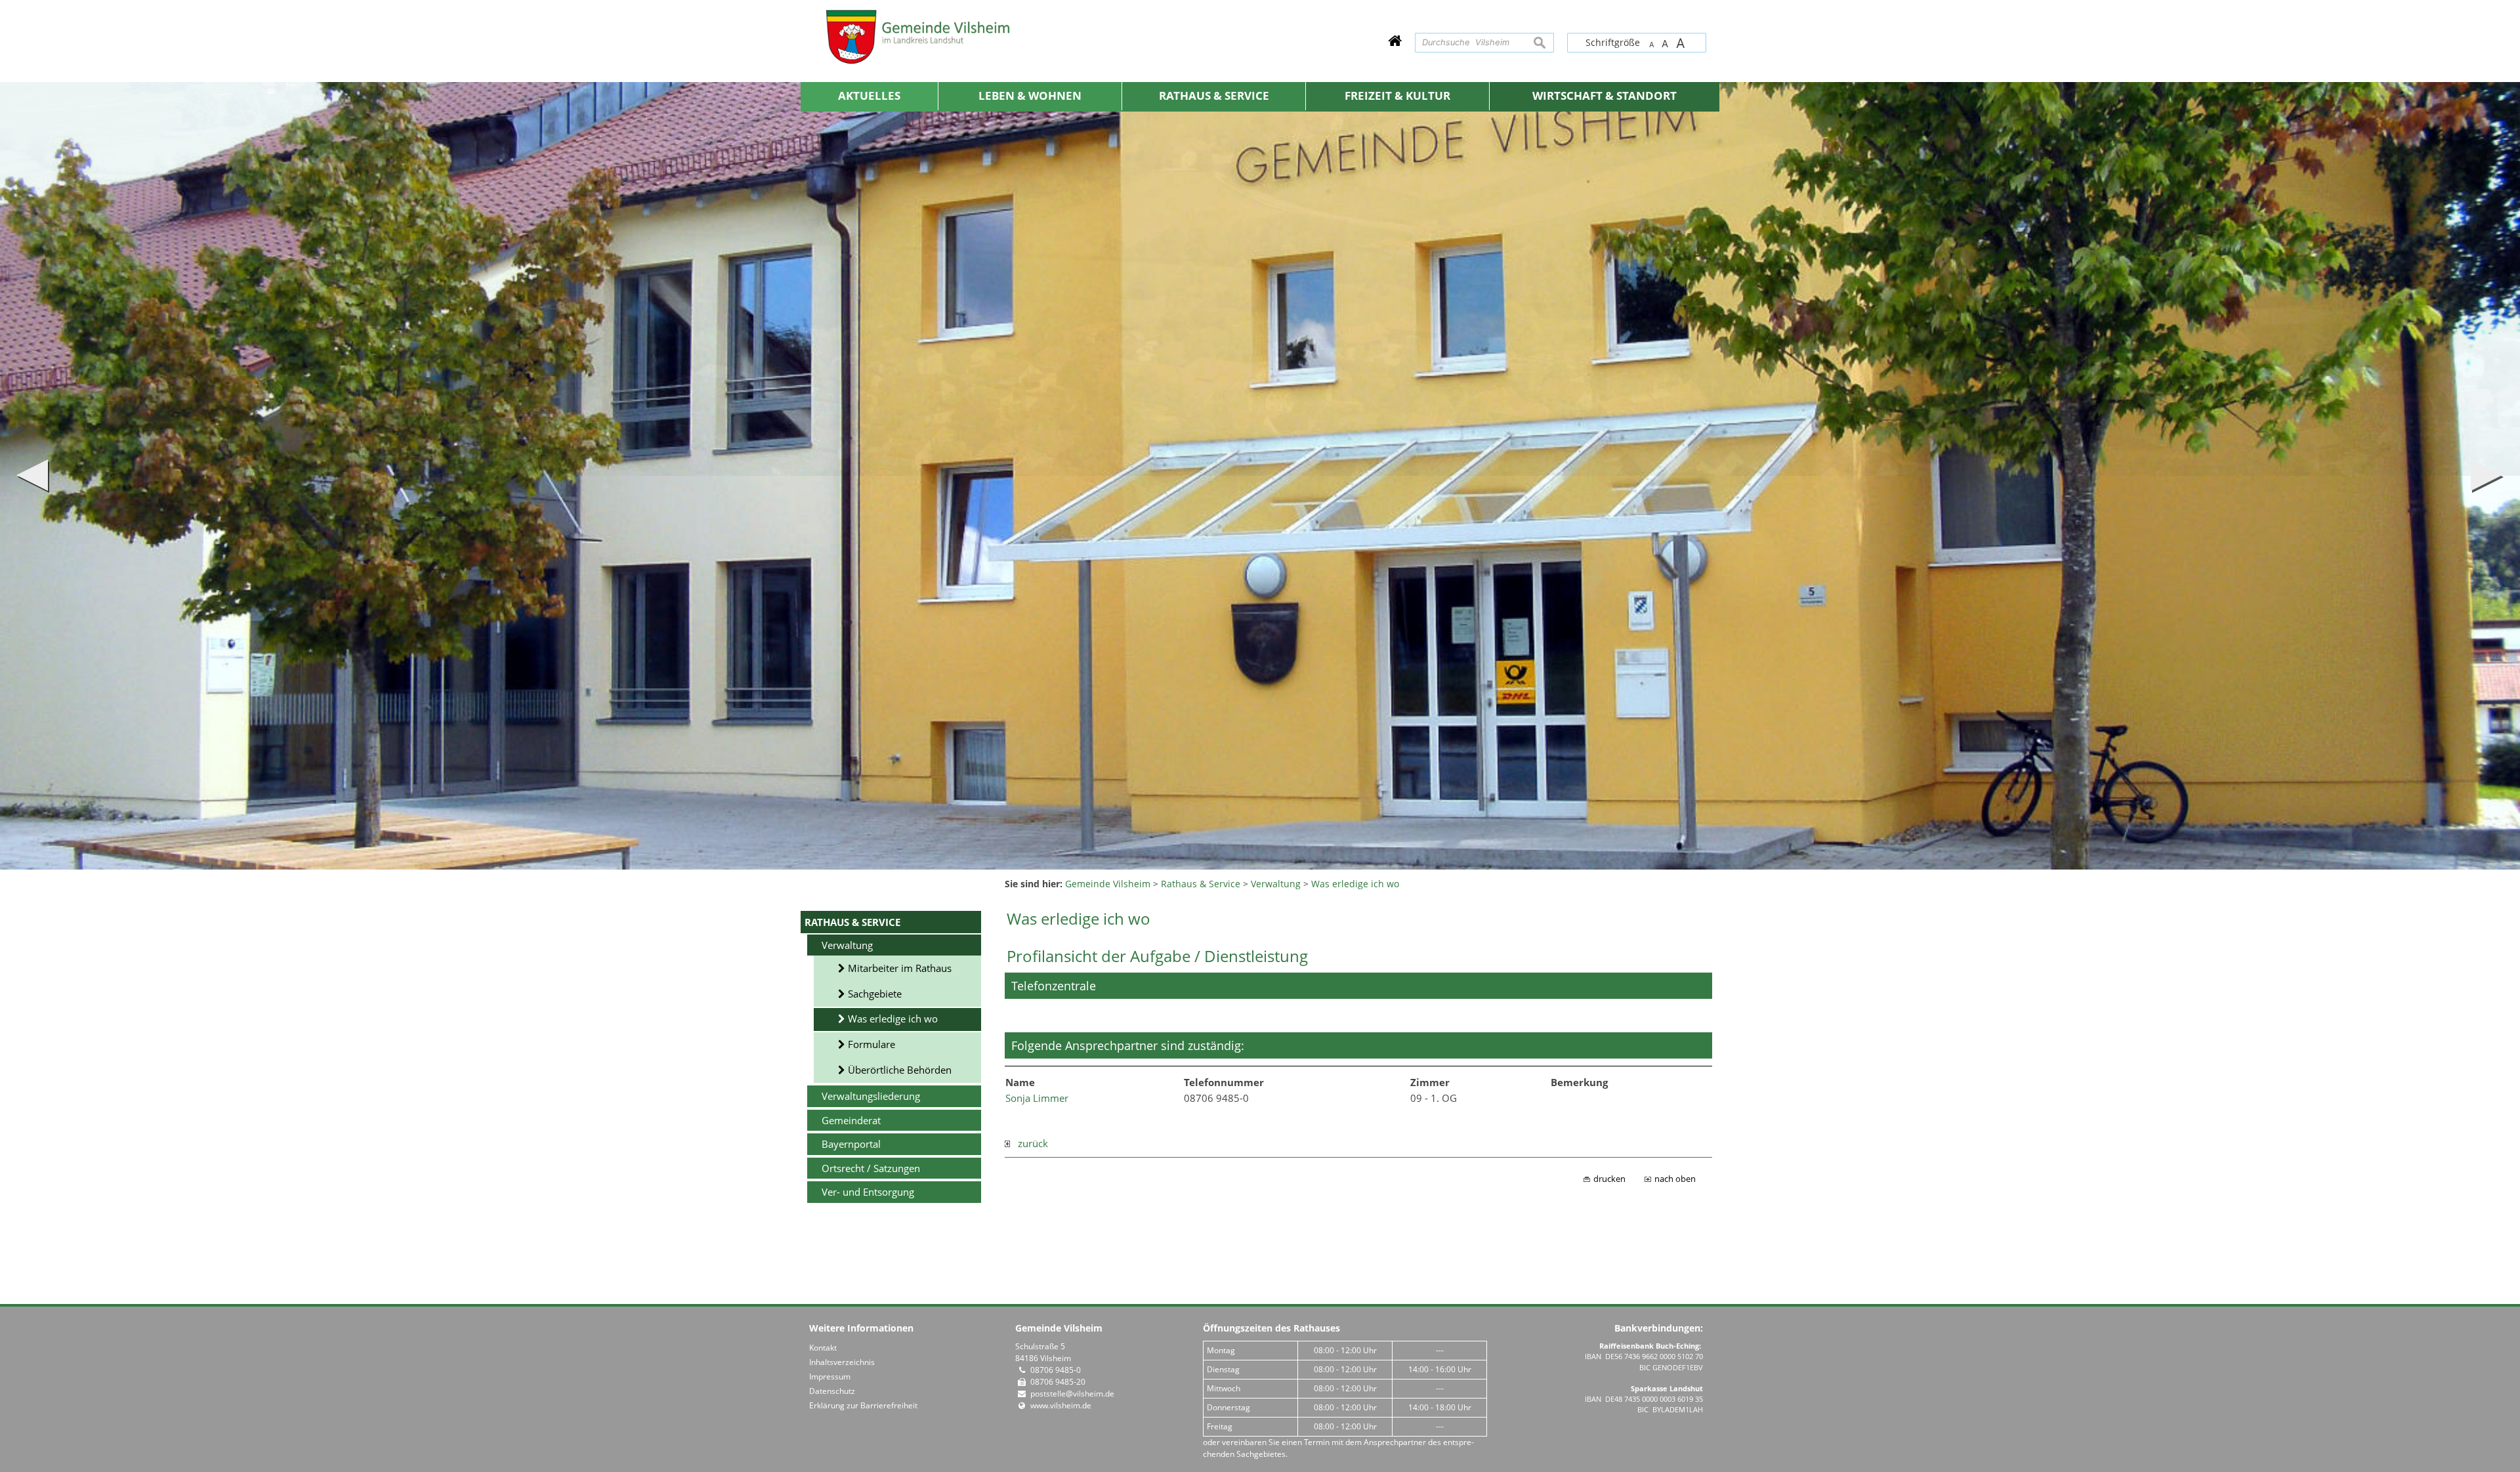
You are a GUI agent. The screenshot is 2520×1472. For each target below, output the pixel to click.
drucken (1609, 1179)
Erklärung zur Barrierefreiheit (863, 1405)
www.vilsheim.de (1061, 1405)
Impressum (830, 1377)
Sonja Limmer (1037, 1098)
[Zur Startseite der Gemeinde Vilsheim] (1395, 40)
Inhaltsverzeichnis (842, 1362)
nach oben (1675, 1179)
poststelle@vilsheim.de (1072, 1394)
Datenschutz (832, 1391)
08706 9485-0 (1056, 1370)
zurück (1029, 1143)
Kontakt (823, 1348)
